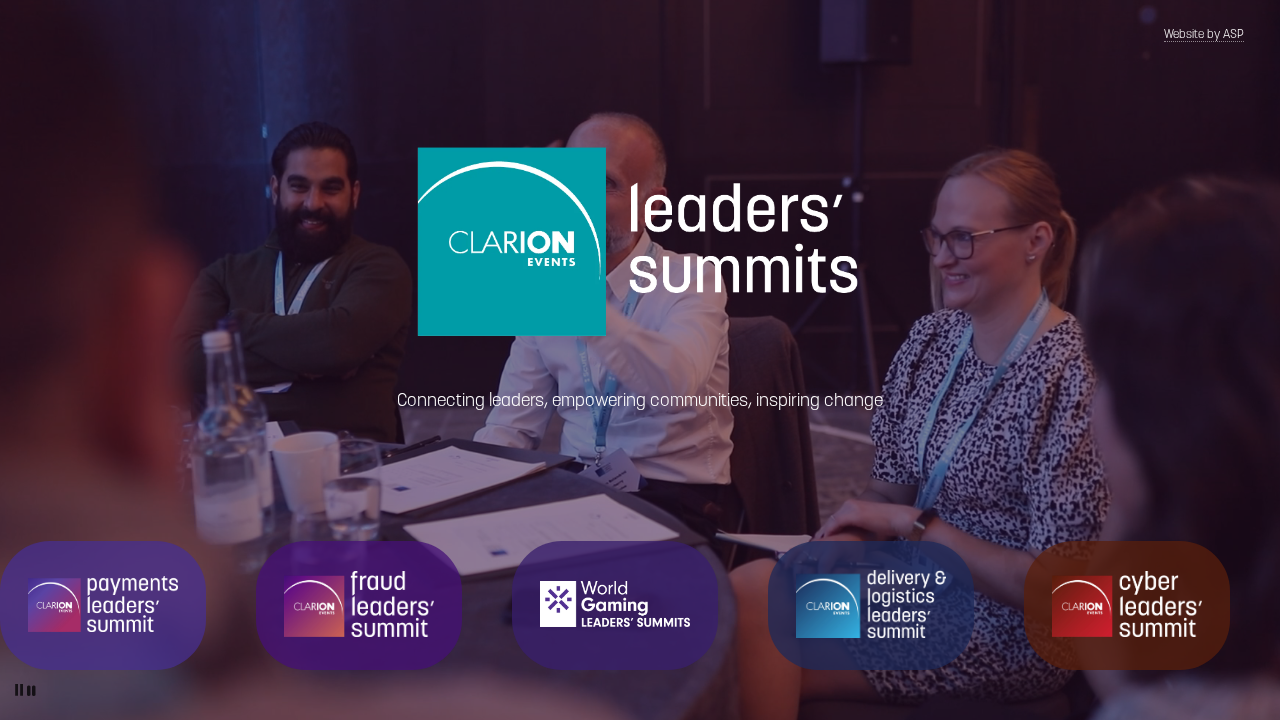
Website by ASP (1204, 35)
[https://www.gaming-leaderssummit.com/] (615, 604)
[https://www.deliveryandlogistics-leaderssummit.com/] (871, 604)
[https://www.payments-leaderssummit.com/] (103, 603)
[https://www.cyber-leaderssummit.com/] (1127, 603)
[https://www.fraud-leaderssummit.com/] (359, 604)
